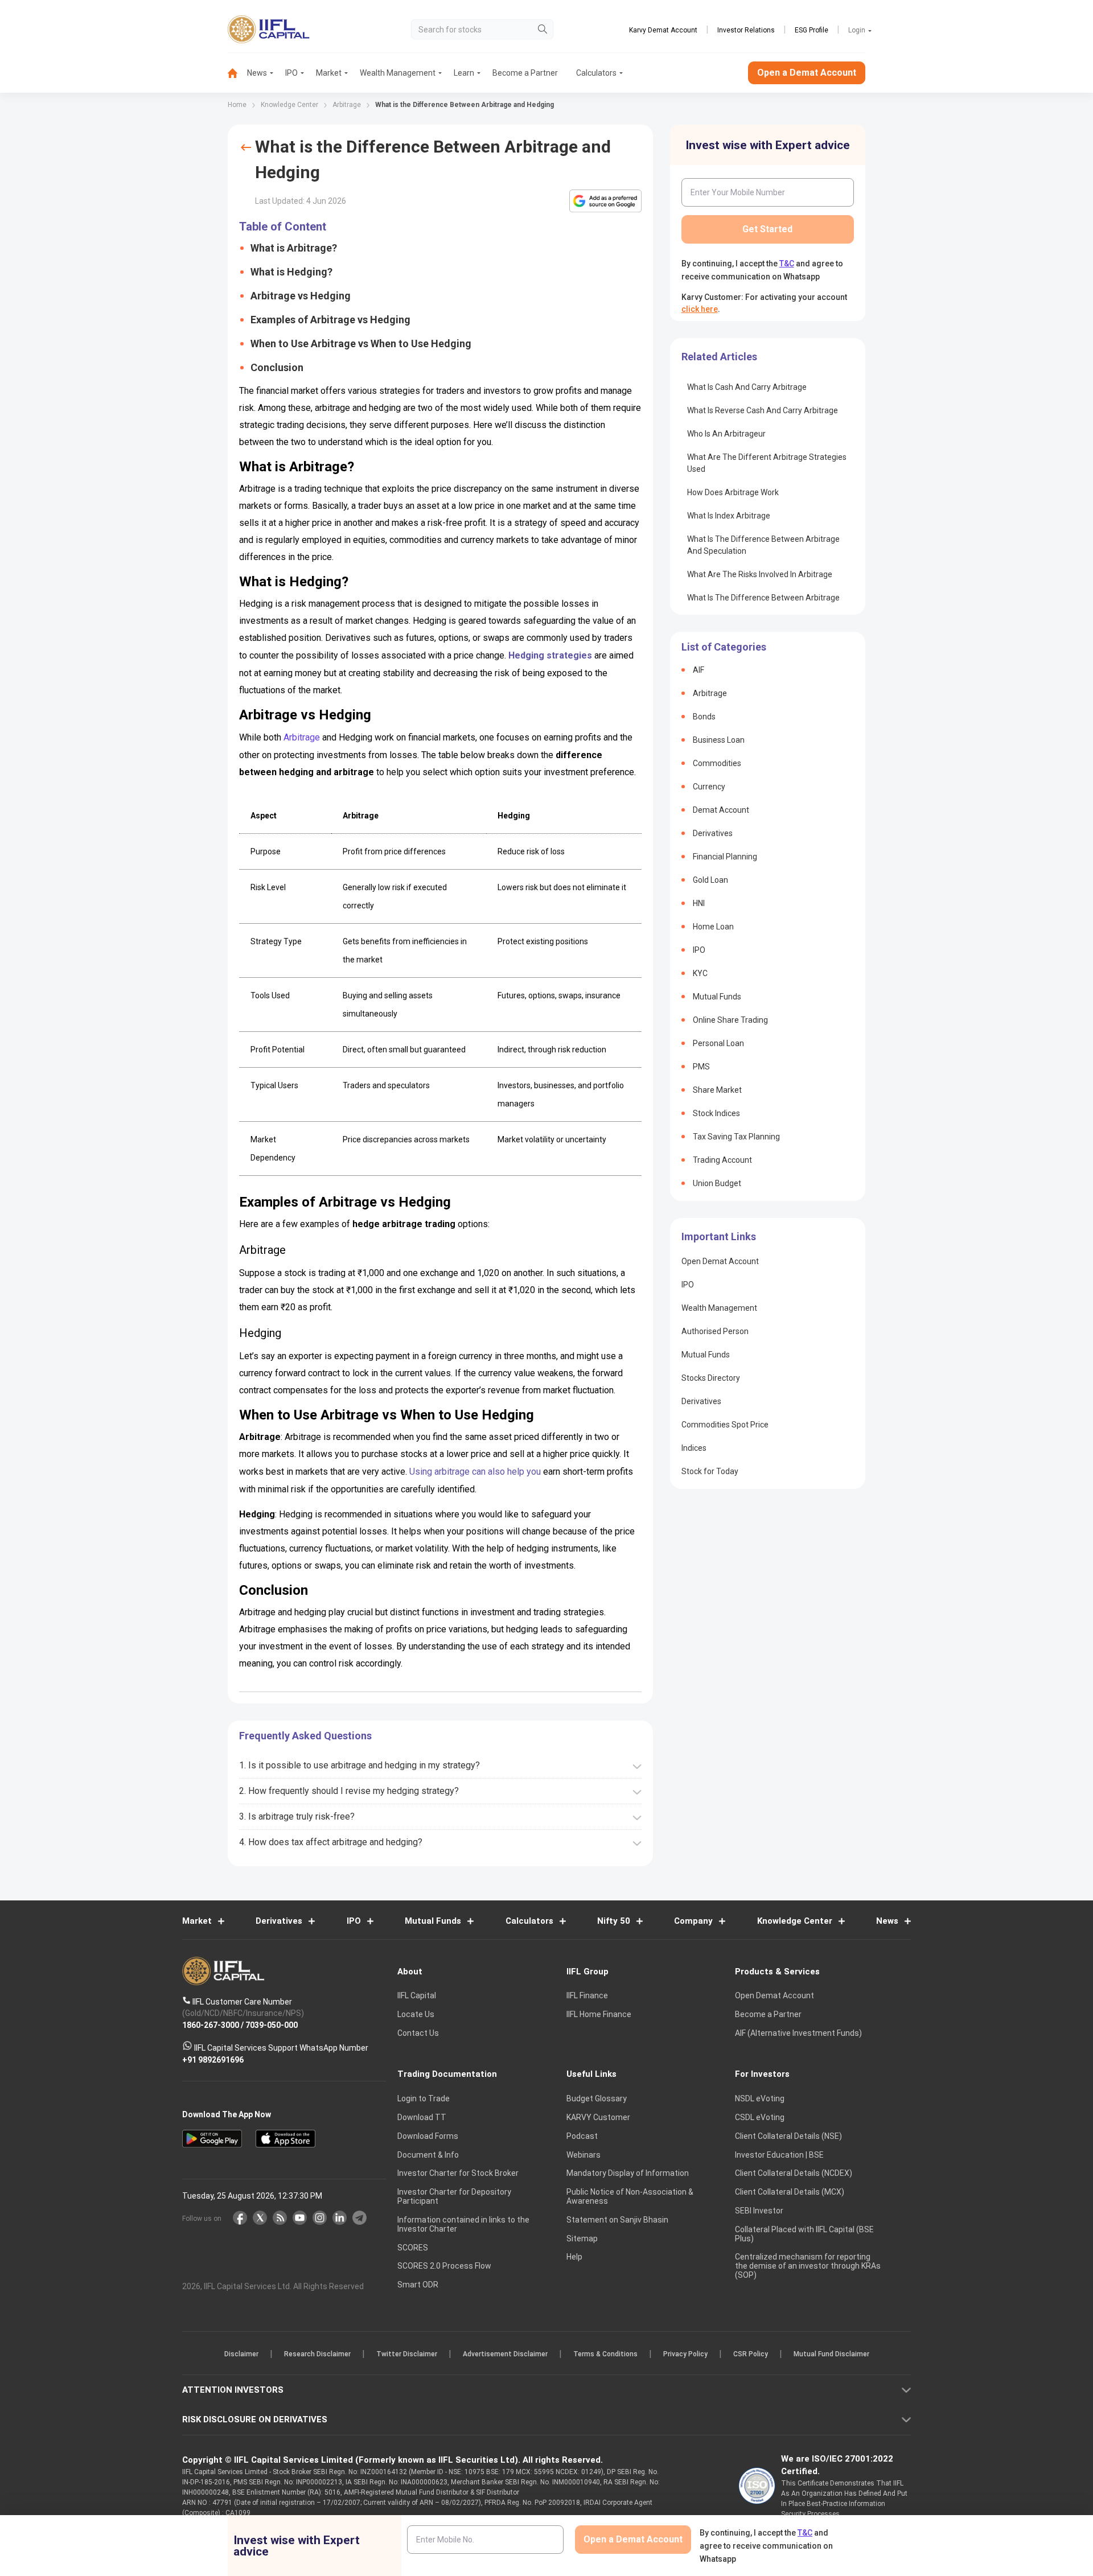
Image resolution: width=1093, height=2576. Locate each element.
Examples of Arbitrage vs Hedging (330, 320)
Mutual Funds (717, 997)
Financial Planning (725, 857)
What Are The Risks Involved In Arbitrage (760, 574)
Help (574, 2257)
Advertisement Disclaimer (505, 2355)
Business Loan (719, 740)
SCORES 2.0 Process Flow (444, 2266)
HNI (699, 903)
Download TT (422, 2117)
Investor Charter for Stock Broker (458, 2174)
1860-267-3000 (211, 2025)
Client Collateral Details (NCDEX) (794, 2174)
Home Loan (713, 927)
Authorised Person (715, 1331)
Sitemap (582, 2238)
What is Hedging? (291, 272)
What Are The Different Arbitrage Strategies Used (767, 463)
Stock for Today (710, 1471)
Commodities (717, 763)
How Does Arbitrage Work (733, 492)
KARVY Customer (598, 2117)
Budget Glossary (597, 2099)
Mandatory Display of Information (628, 2174)
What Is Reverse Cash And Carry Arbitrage (763, 410)
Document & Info (428, 2155)
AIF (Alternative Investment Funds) (798, 2033)
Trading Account (722, 1160)
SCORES (413, 2248)
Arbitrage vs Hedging (301, 296)
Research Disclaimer (317, 2355)
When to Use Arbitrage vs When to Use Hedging (361, 343)
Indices (694, 1448)
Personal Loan (718, 1043)
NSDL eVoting (760, 2099)
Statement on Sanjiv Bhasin (617, 2220)
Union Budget (717, 1183)
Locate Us (416, 2015)
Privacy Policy (685, 2355)
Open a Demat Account (807, 73)
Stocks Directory (711, 1378)
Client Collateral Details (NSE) (788, 2136)
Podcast (582, 2136)
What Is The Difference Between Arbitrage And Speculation (763, 545)
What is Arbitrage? (294, 248)
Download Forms (428, 2136)
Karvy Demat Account (663, 30)
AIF (698, 670)
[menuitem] (237, 73)
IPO (291, 73)
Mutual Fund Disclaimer (831, 2355)
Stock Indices (716, 1113)
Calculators (596, 73)
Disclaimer (241, 2355)
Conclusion (277, 367)
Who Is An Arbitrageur (726, 434)
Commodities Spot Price (725, 1425)
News (257, 73)
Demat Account (721, 810)
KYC (700, 973)
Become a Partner (525, 73)
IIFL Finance (587, 1996)
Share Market (717, 1090)
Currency (709, 787)
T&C (787, 264)
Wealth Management (398, 73)
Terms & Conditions (605, 2355)
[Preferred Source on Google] (605, 201)
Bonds (704, 717)
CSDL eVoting (760, 2117)
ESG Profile (811, 30)
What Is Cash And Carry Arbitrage (747, 387)
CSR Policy (751, 2355)
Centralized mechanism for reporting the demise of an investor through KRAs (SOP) (808, 2266)
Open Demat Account (720, 1261)
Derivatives (713, 833)
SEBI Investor (759, 2211)
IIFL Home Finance (599, 2015)
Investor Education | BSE (779, 2155)
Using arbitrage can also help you (475, 1472)
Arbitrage (302, 737)
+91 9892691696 (213, 2060)
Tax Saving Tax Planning (736, 1137)
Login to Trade (424, 2099)
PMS (701, 1067)
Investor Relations (746, 30)
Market (329, 73)
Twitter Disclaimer (407, 2355)
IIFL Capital (417, 1996)
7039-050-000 (272, 2025)
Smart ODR (418, 2285)
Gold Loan (710, 880)
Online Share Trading (730, 1020)
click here (700, 309)
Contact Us (418, 2033)
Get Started (767, 229)
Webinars (584, 2155)
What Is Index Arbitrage (729, 516)
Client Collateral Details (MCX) (790, 2192)
